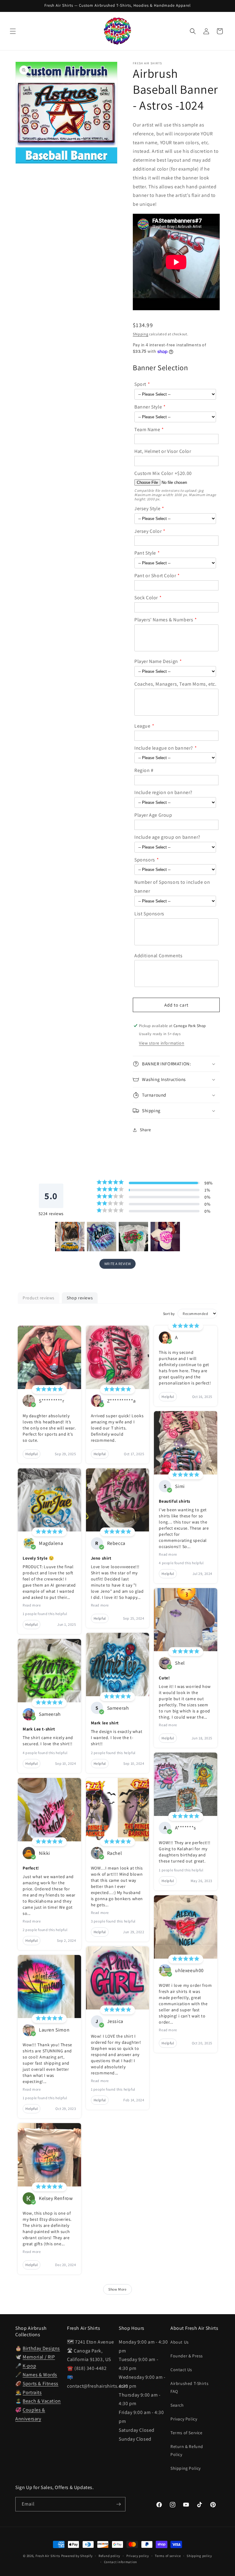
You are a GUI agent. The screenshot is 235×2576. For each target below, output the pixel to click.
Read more (32, 1605)
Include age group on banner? (167, 837)
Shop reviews (80, 1298)
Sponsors (145, 860)
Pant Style (145, 553)
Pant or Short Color (155, 576)
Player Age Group (153, 815)
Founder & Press (187, 2356)
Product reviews (39, 1298)
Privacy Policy (184, 2419)
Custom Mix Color (154, 473)
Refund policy (109, 2556)
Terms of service (168, 2556)
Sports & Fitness (41, 2384)
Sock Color (146, 598)
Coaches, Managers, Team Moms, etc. (175, 684)
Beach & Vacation (42, 2401)
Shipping (141, 334)
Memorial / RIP (39, 2357)
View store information (162, 1043)
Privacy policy (138, 2556)
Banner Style (148, 407)
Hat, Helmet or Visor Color (163, 451)
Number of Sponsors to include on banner (172, 887)
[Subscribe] (118, 2504)
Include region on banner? (163, 792)
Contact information (121, 2562)
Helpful (32, 1454)
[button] (13, 31)
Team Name (147, 429)
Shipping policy (199, 2556)
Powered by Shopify (77, 2556)
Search (177, 2405)
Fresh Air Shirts (48, 2556)
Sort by (169, 1314)
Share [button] (145, 1130)
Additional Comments (158, 956)
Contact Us (181, 2370)
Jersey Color (148, 531)
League (142, 726)
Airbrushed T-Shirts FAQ (189, 2387)
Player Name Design (156, 661)
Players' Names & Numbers (164, 620)
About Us (180, 2342)
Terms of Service (187, 2433)
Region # (144, 770)
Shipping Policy (186, 2468)
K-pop (29, 2366)
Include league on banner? (164, 748)
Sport (140, 384)
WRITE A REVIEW (117, 1264)
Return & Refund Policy (187, 2450)
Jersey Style (147, 508)
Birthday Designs (41, 2348)
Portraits (32, 2392)
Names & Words (40, 2375)
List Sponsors (149, 914)
